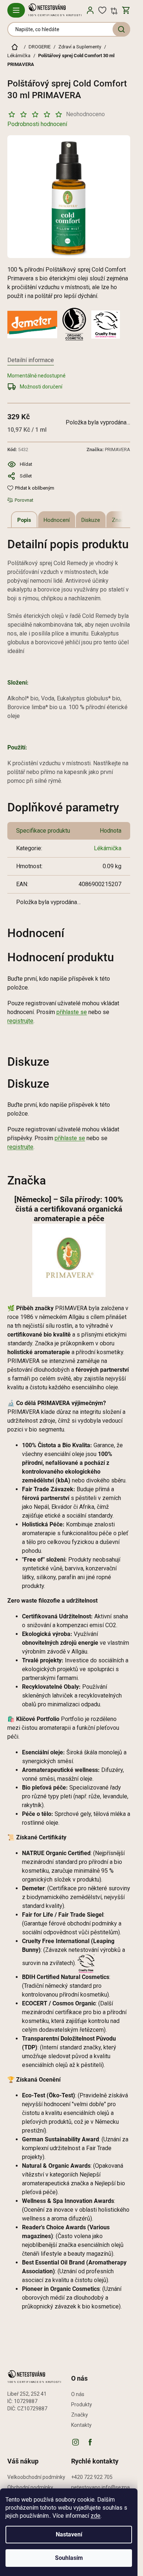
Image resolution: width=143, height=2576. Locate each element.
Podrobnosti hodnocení (37, 124)
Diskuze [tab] (91, 520)
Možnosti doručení (41, 387)
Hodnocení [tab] (57, 520)
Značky (80, 2415)
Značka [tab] (121, 520)
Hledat (121, 29)
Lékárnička (108, 848)
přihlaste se (72, 1012)
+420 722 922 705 (92, 2477)
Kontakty (81, 2425)
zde (96, 2516)
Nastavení (69, 2534)
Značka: (108, 449)
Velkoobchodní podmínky (36, 2477)
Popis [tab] (24, 520)
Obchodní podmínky (30, 2487)
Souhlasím (69, 2558)
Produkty (82, 2404)
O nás (78, 2394)
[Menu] (16, 10)
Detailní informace (31, 360)
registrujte (20, 1021)
